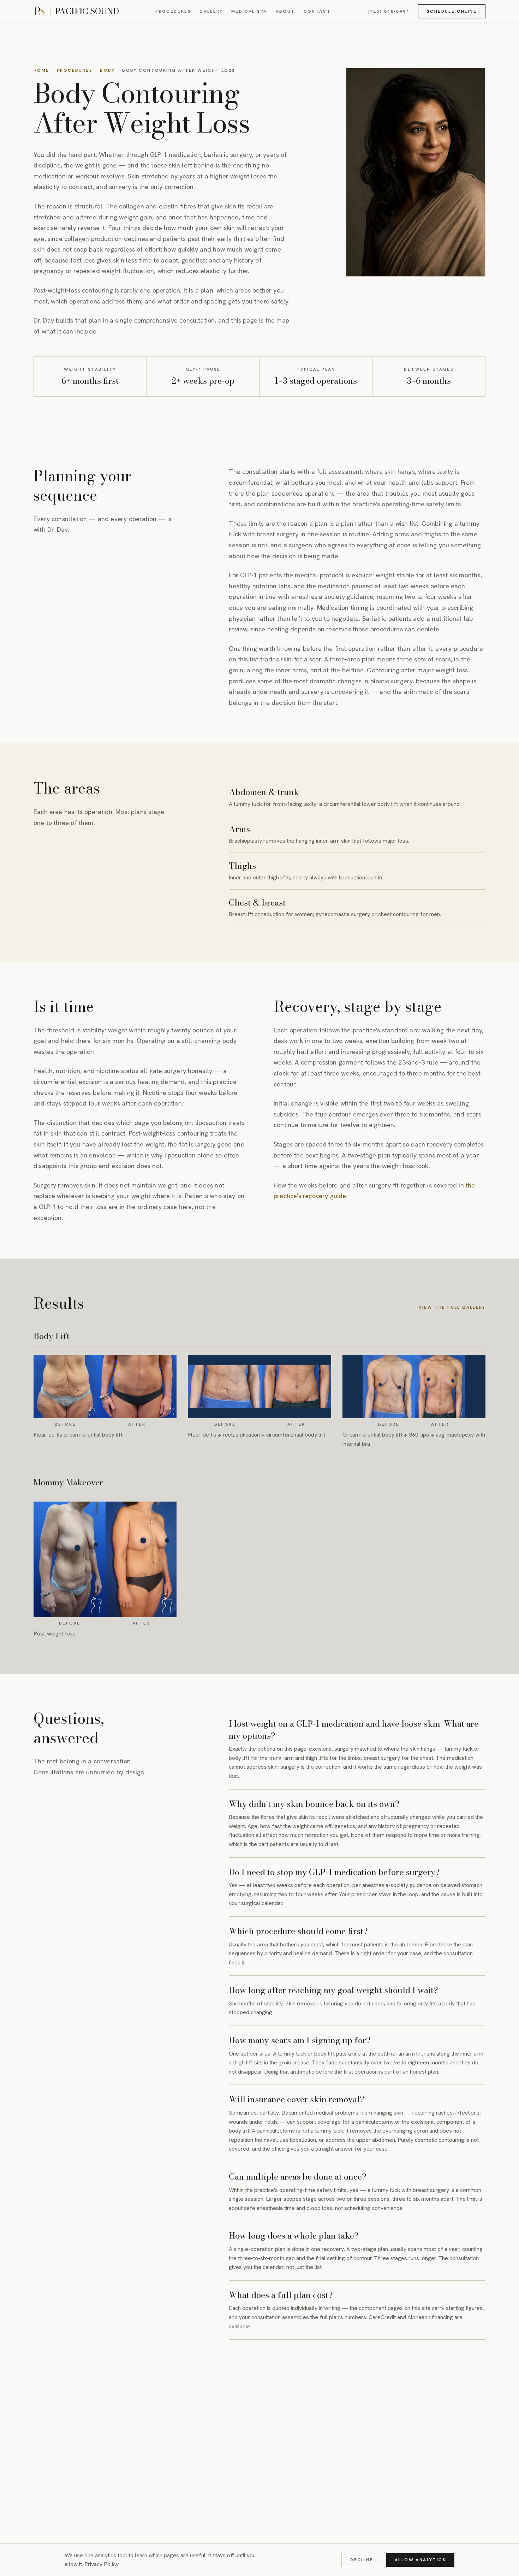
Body (107, 70)
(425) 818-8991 (389, 11)
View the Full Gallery (452, 1307)
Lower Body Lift (134, 2406)
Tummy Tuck (192, 2406)
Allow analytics (420, 2560)
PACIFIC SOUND (87, 11)
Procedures (173, 11)
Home (41, 70)
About (285, 11)
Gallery (211, 11)
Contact (317, 11)
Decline (362, 2560)
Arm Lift (237, 2406)
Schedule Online (452, 11)
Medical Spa (249, 11)
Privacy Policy (102, 2564)
